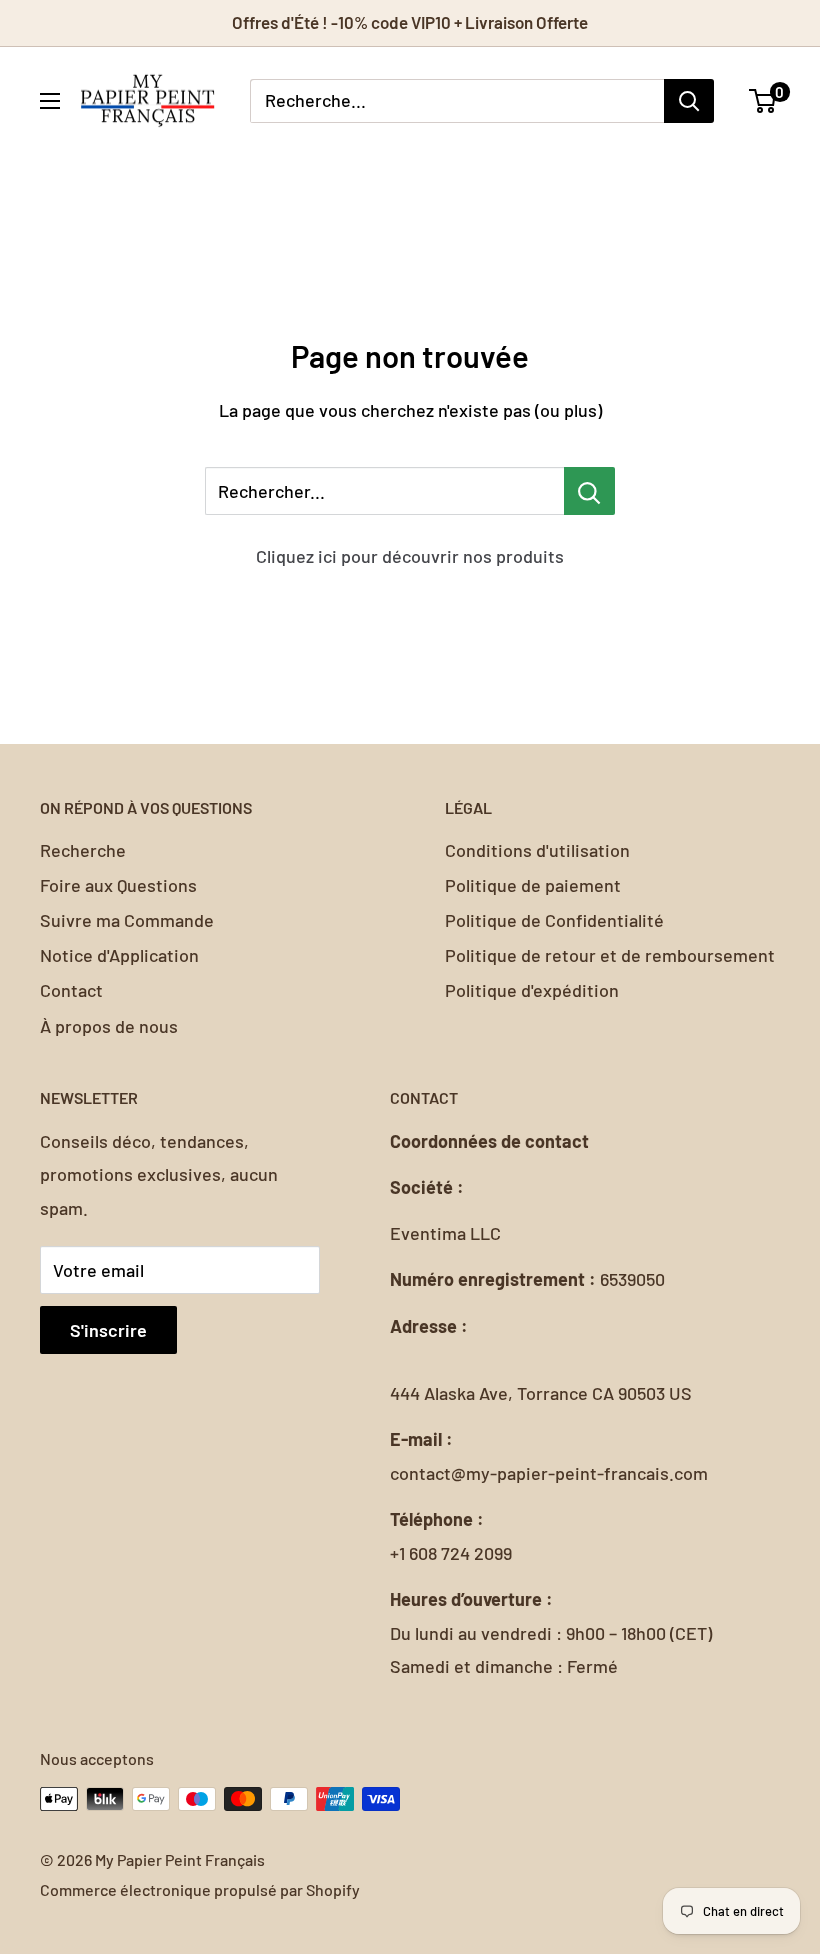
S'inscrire (108, 1330)
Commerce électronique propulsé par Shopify (200, 1889)
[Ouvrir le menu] (50, 101)
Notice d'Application (119, 955)
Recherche (83, 850)
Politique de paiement (533, 885)
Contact (71, 990)
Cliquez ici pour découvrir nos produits (410, 556)
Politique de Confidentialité (554, 920)
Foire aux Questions (118, 885)
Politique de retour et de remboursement (610, 955)
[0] (763, 101)
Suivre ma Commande (127, 920)
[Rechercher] (689, 101)
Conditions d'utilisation (537, 850)
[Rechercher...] (589, 491)
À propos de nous (109, 1026)
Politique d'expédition (532, 990)
